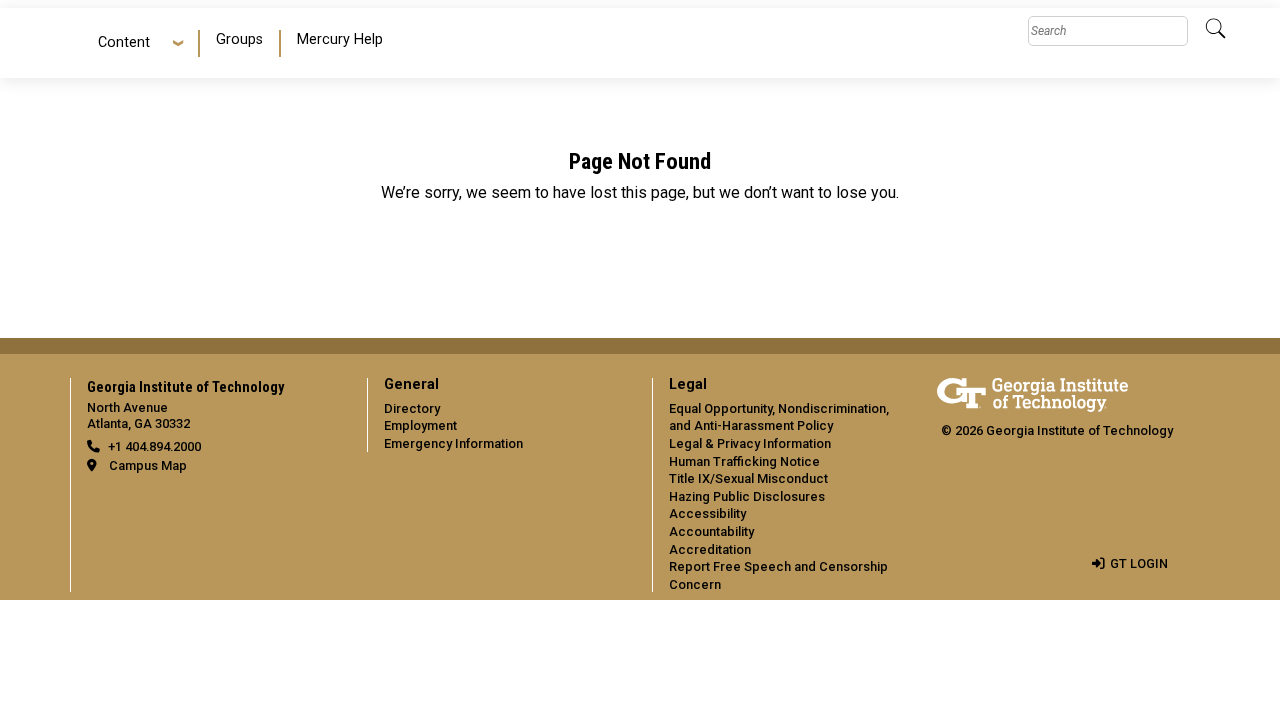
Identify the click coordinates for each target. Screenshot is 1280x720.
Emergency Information (453, 443)
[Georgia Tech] (1032, 391)
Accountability (711, 531)
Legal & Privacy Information (750, 443)
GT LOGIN (1139, 563)
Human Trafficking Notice (744, 461)
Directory (412, 408)
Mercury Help (340, 39)
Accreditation (710, 549)
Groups (239, 39)
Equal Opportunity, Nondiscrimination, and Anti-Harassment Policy (779, 417)
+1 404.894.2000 (154, 446)
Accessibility (707, 513)
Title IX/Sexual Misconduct (748, 478)
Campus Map (148, 465)
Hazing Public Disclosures (747, 496)
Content (124, 42)
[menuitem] (240, 43)
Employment (420, 425)
